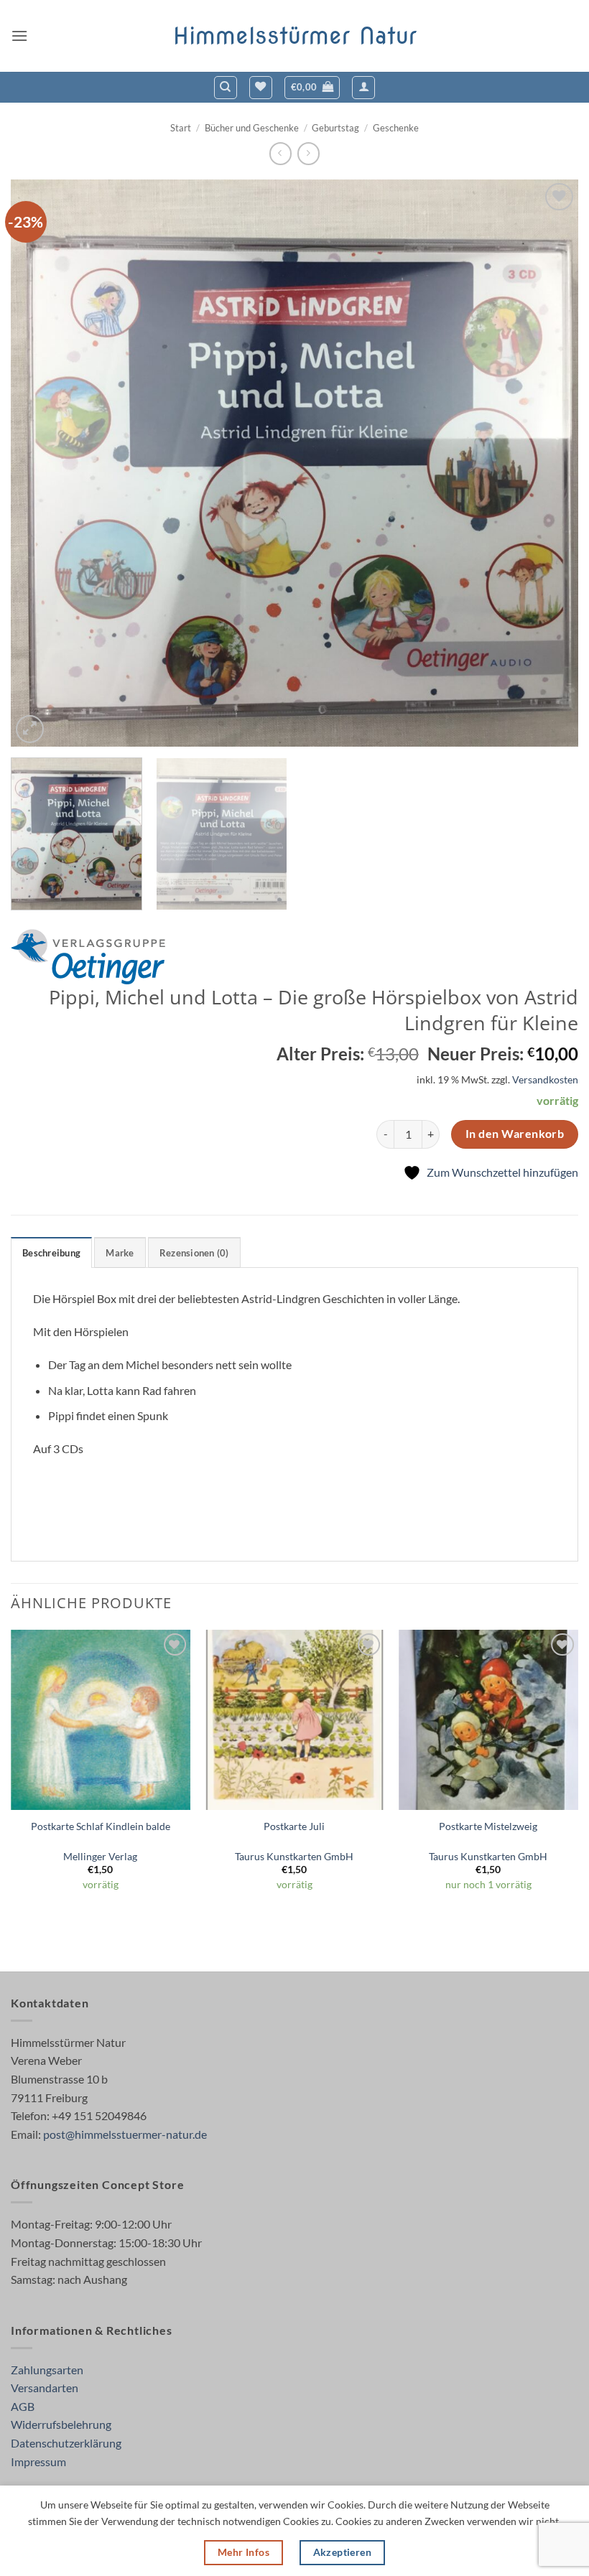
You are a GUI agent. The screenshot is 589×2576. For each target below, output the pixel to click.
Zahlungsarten (47, 2370)
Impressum (38, 2461)
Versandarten (45, 2388)
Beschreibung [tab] (51, 1253)
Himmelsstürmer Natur (295, 36)
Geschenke (396, 128)
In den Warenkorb (515, 1134)
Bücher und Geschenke (252, 128)
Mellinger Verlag (100, 1856)
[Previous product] (309, 153)
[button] (19, 36)
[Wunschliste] (261, 88)
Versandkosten (545, 1079)
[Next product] (280, 153)
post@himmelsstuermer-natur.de (125, 2134)
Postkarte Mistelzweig (488, 1826)
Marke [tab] (120, 1253)
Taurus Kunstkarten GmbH (294, 1856)
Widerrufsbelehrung (61, 2424)
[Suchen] (226, 88)
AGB (23, 2406)
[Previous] (40, 463)
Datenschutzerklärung (66, 2443)
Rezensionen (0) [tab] (194, 1253)
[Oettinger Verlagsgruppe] (88, 957)
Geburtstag (335, 128)
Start (181, 128)
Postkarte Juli (294, 1826)
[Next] (549, 463)
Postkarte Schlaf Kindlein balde (101, 1826)
